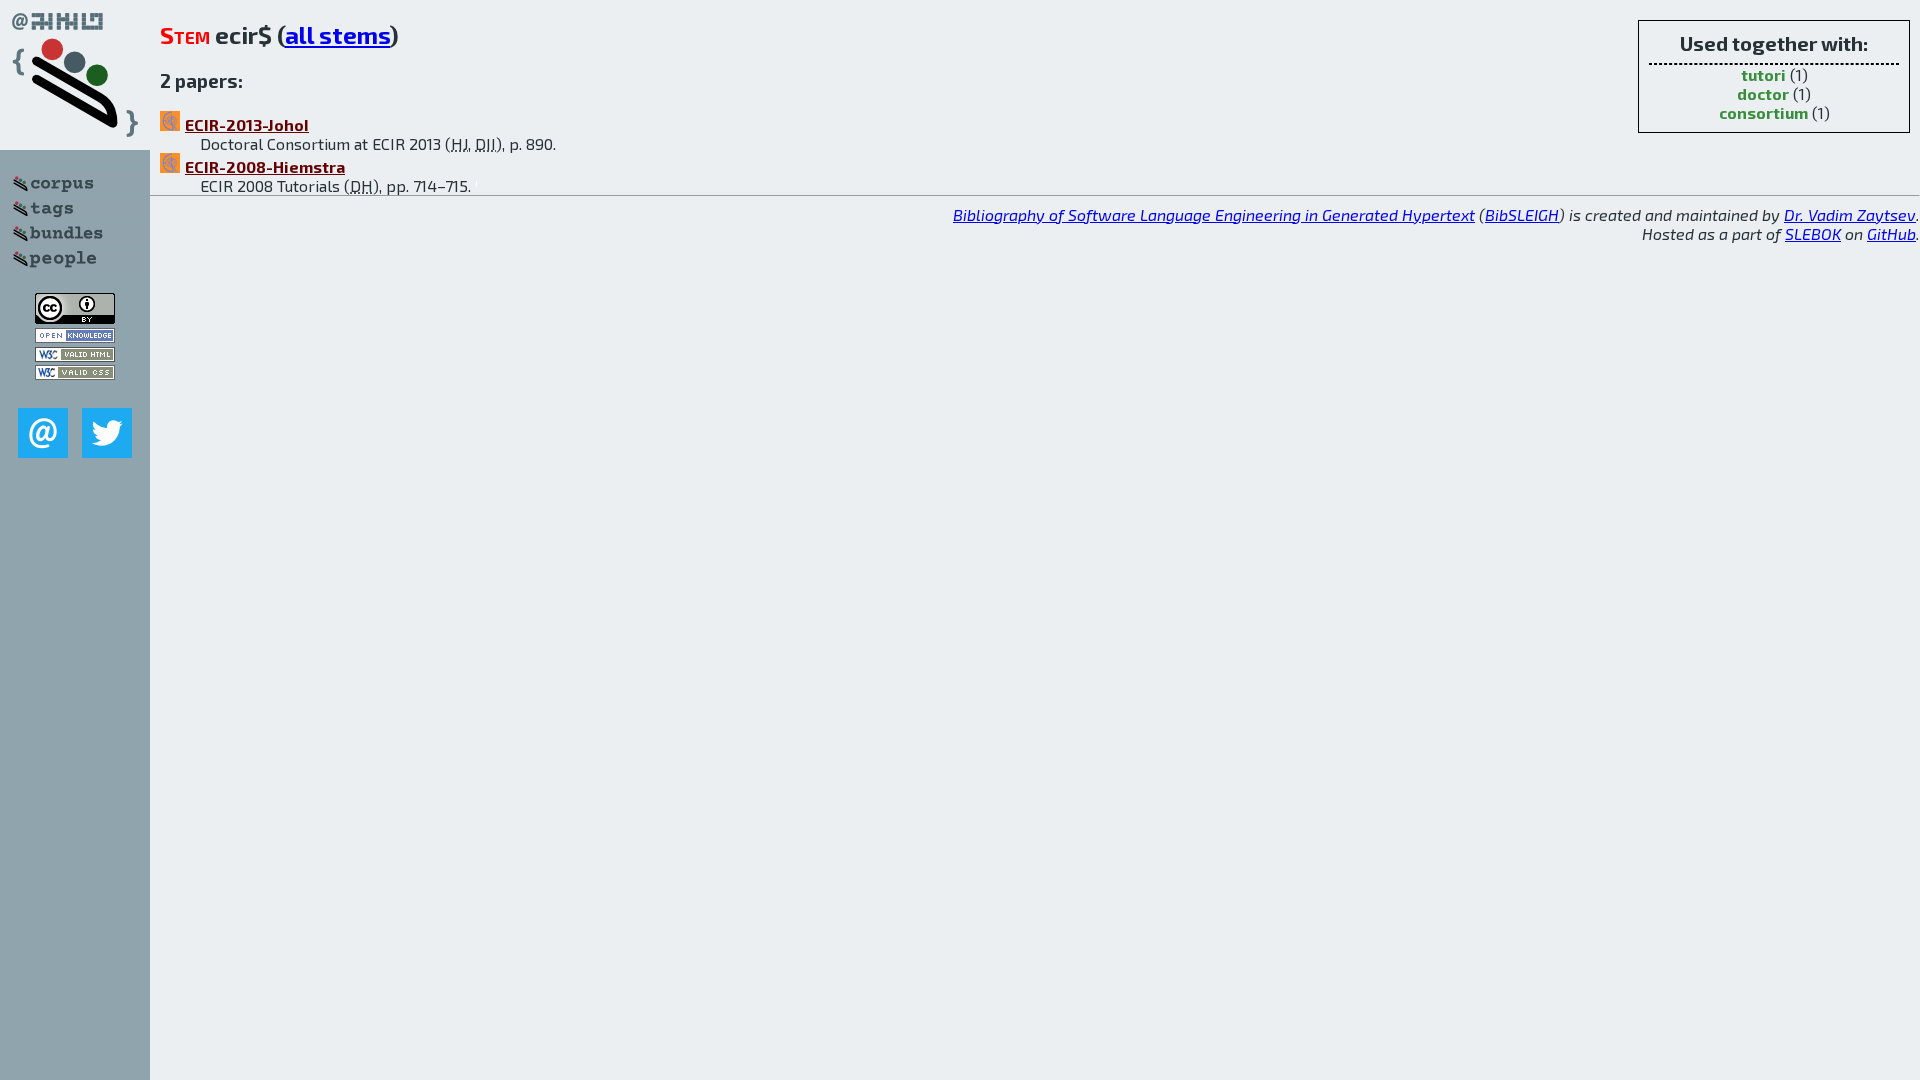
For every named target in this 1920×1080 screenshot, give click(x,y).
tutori (1763, 74)
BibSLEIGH (1522, 214)
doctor (1763, 93)
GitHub (1891, 233)
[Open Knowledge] (75, 336)
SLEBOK (1813, 233)
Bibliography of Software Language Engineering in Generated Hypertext (1214, 214)
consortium (1763, 112)
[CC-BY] (75, 317)
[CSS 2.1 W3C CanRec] (75, 393)
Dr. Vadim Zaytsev (1850, 214)
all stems (337, 34)
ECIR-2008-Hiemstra (265, 166)
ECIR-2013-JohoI (247, 124)
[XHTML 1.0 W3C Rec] (75, 355)
